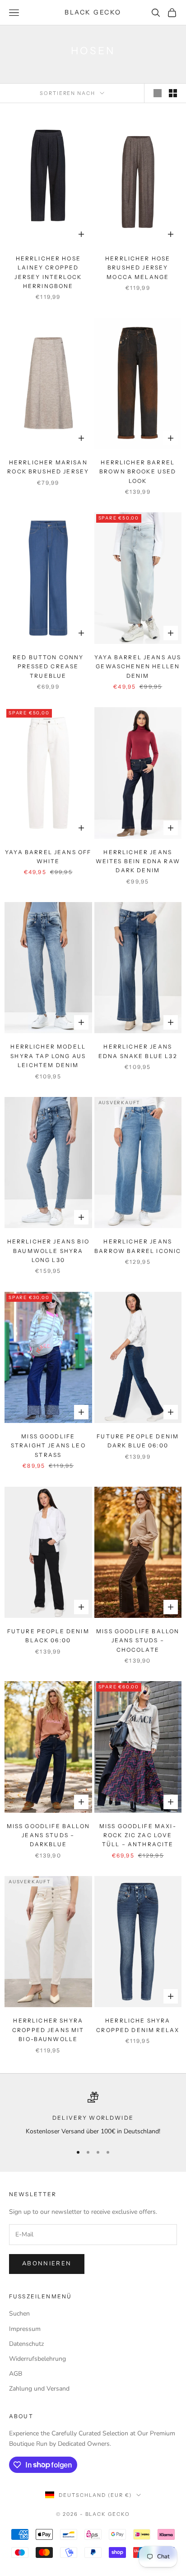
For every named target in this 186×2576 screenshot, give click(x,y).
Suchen (19, 2314)
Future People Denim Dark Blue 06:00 (138, 1441)
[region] (93, 2114)
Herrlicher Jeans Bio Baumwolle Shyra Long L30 (48, 1251)
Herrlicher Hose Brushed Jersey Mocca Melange (138, 268)
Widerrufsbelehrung (37, 2359)
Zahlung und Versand (39, 2389)
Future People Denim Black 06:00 (48, 1636)
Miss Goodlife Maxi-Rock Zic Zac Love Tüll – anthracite (138, 1835)
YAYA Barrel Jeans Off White (48, 857)
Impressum (25, 2329)
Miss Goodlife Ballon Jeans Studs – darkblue (48, 1835)
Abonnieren (47, 2264)
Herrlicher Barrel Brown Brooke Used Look (138, 472)
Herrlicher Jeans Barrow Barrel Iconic (138, 1246)
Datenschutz (26, 2344)
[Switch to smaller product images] (173, 93)
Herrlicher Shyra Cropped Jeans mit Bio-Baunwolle (48, 2030)
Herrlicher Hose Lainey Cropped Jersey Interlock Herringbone (48, 272)
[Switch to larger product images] (158, 93)
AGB (16, 2374)
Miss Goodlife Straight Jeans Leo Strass (48, 1446)
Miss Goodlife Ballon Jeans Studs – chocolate (138, 1640)
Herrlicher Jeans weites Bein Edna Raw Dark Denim (138, 861)
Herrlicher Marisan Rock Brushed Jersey (48, 467)
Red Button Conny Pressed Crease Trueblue (48, 666)
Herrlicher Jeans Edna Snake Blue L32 (138, 1051)
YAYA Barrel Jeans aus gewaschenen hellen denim (138, 666)
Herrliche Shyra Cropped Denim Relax (138, 2025)
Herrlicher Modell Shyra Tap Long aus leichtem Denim (48, 1056)
